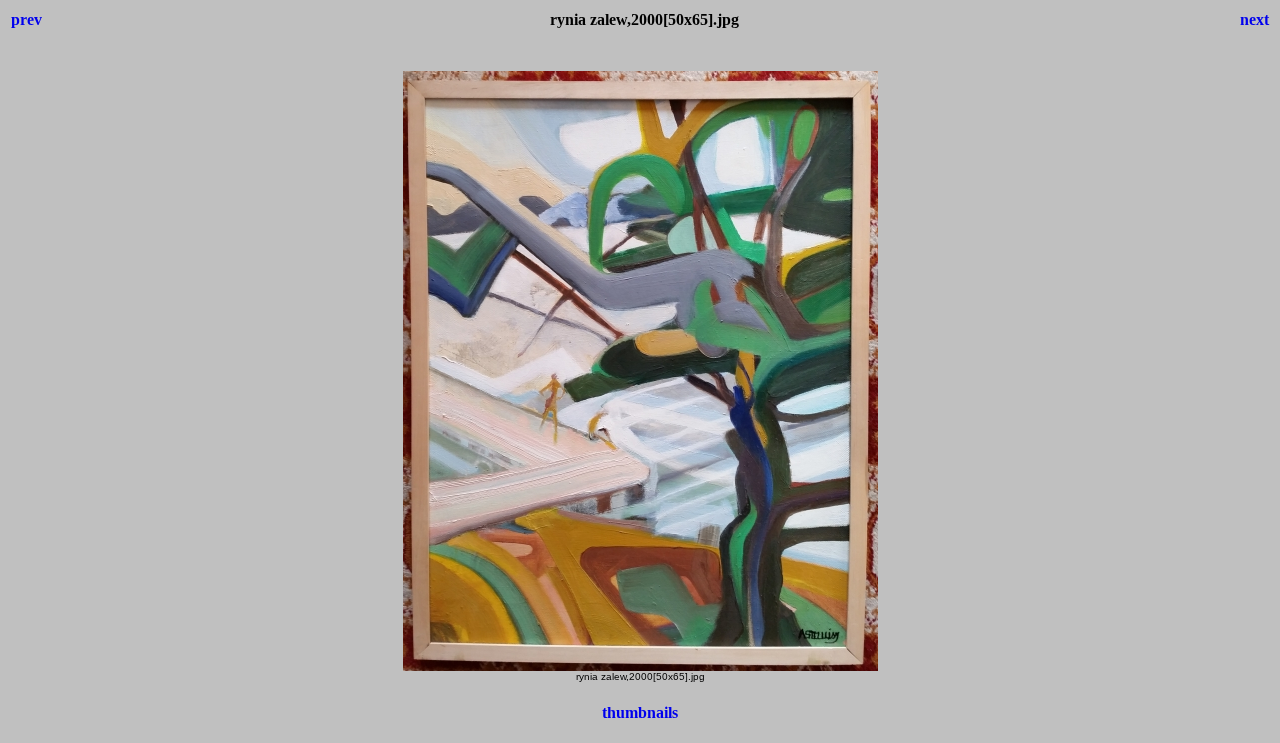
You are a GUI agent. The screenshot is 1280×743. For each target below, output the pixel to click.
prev (26, 19)
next (1254, 19)
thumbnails (640, 712)
